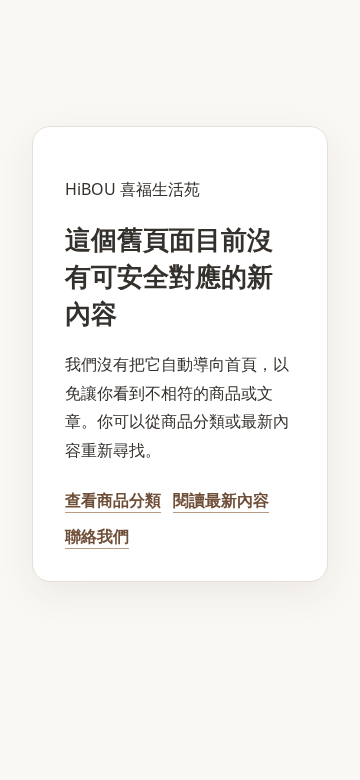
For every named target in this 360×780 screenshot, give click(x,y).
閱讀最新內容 (221, 500)
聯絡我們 (97, 536)
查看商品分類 (113, 500)
